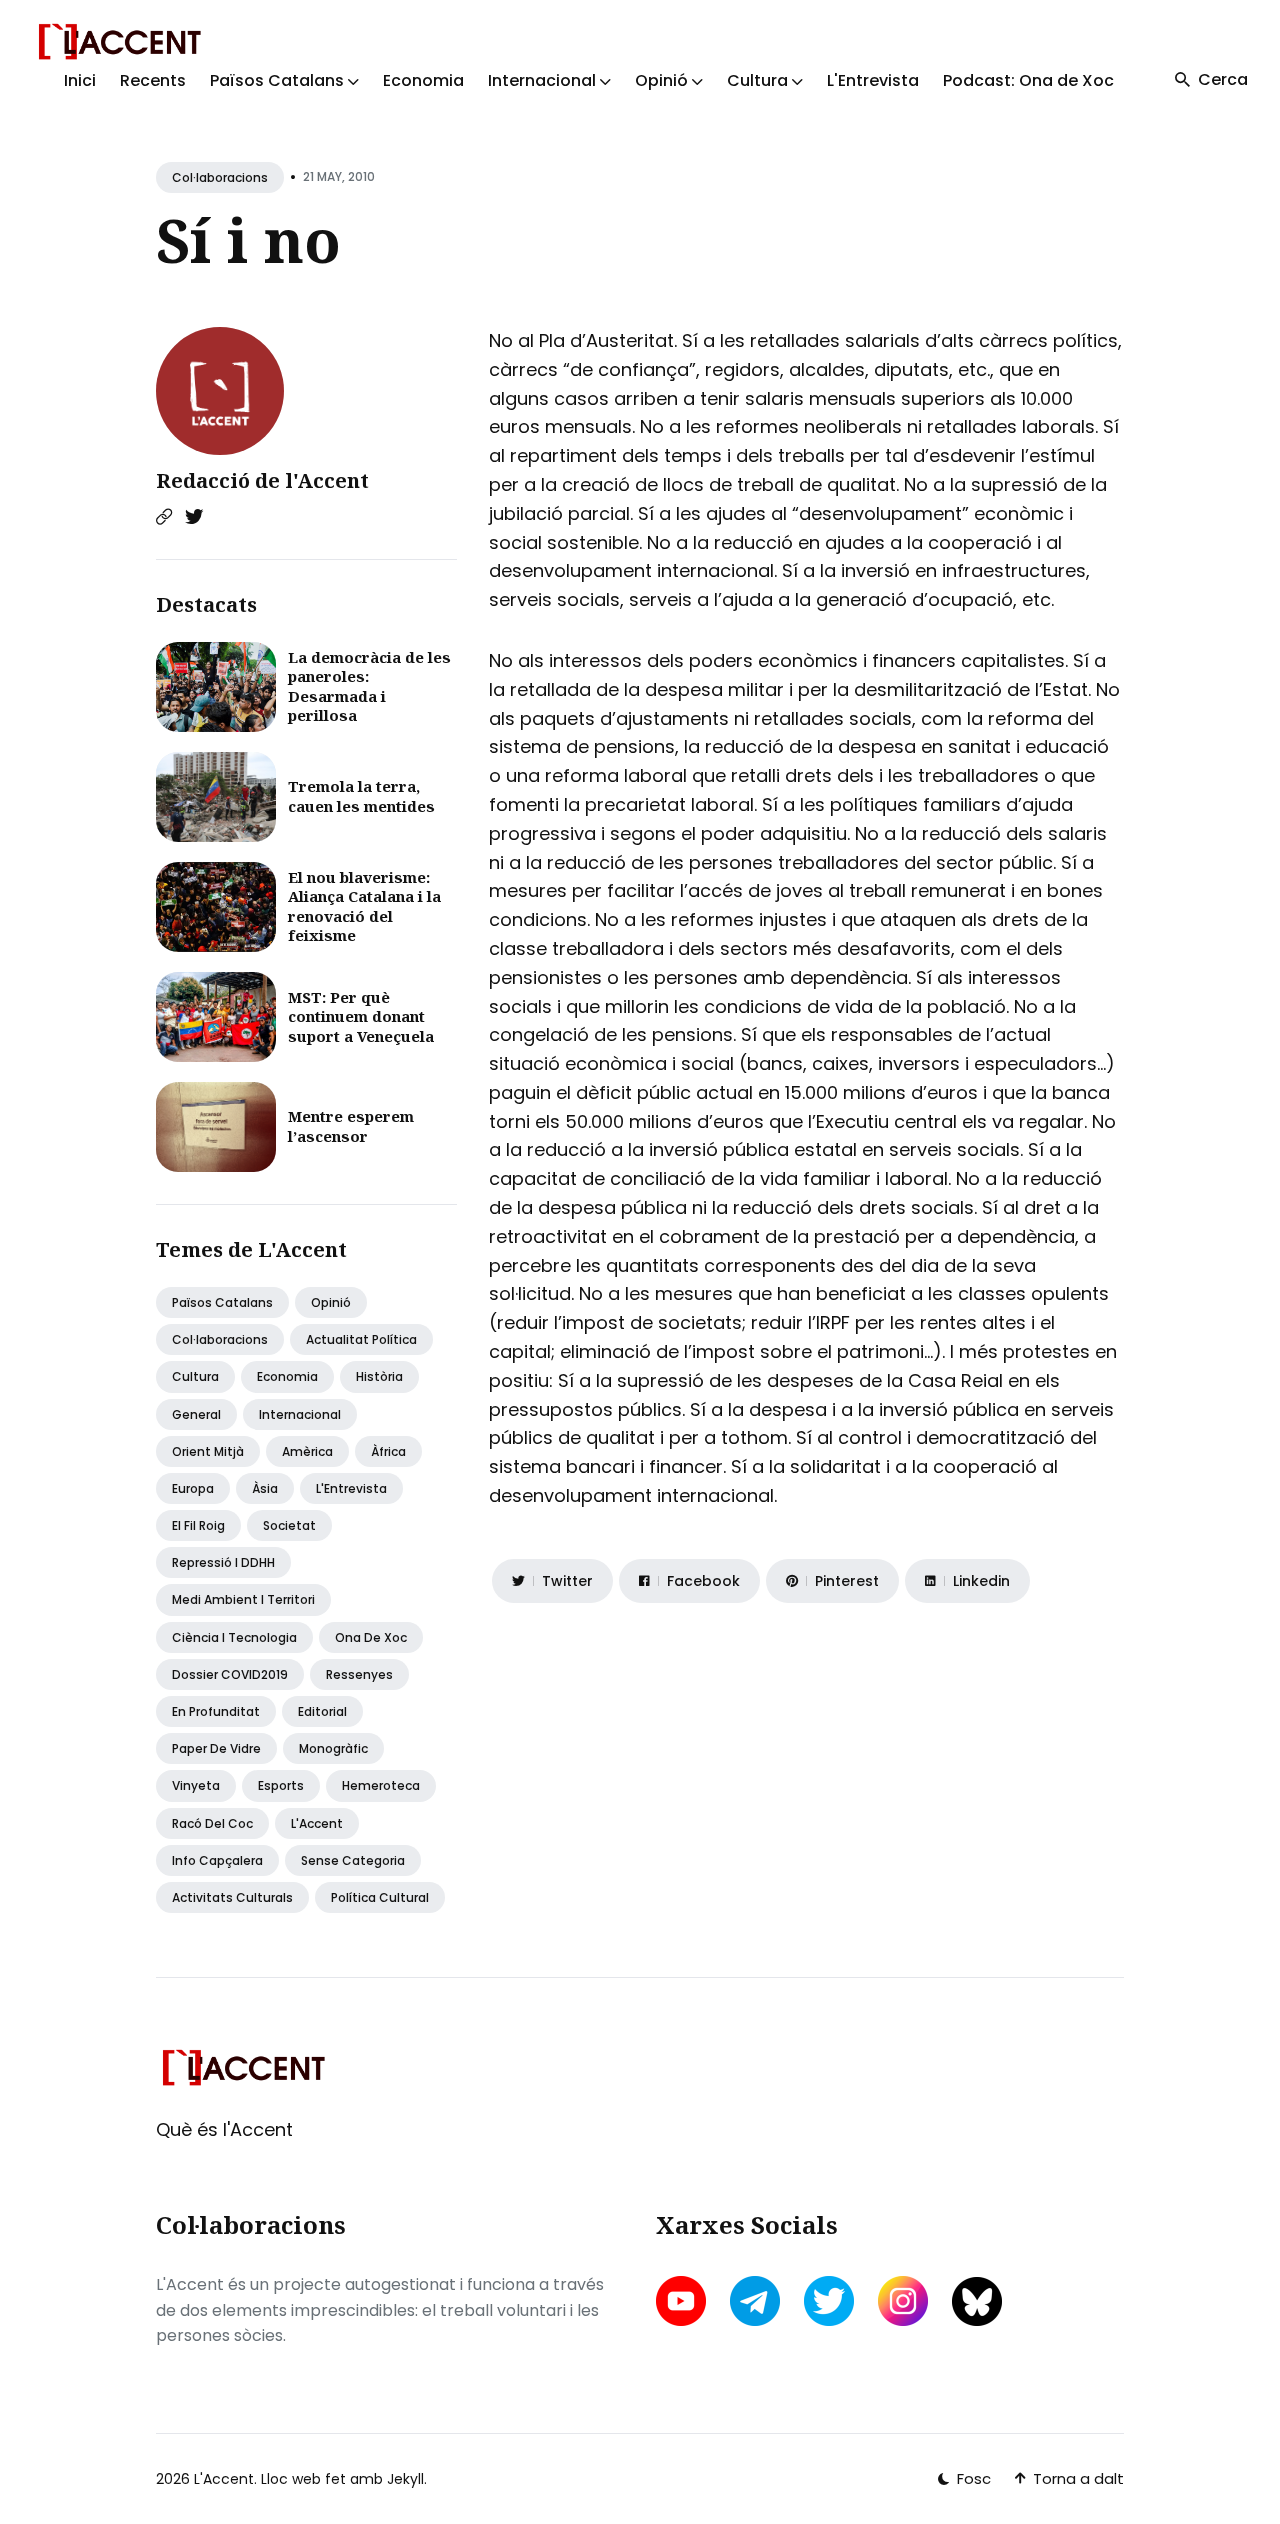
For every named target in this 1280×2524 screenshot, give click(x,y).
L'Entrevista (873, 80)
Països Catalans (222, 1302)
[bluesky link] (977, 2301)
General (196, 1414)
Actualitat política (361, 1339)
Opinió (331, 1302)
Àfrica (388, 1451)
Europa (193, 1488)
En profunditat (216, 1711)
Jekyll (405, 2479)
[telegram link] (755, 2301)
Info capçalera (217, 1860)
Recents (153, 80)
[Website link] (164, 517)
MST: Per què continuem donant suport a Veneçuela (361, 1016)
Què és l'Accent (224, 2129)
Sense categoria (353, 1860)
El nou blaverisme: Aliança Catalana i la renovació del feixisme (364, 906)
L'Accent (317, 1823)
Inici (80, 80)
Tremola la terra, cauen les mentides (361, 796)
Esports (281, 1785)
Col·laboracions (220, 177)
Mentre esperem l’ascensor (351, 1126)
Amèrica (307, 1451)
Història (379, 1376)
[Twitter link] (194, 517)
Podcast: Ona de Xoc (1028, 80)
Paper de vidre (216, 1748)
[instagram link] (903, 2301)
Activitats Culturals (232, 1897)
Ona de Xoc (371, 1637)
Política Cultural (380, 1897)
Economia (423, 80)
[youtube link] (683, 2301)
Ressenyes (359, 1674)
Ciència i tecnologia (234, 1637)
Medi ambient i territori (243, 1599)
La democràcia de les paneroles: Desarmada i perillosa (369, 686)
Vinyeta (196, 1785)
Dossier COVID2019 (230, 1674)
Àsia (265, 1488)
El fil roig (198, 1525)
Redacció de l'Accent (262, 480)
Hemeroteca (381, 1785)
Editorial (322, 1711)
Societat (289, 1525)
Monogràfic (333, 1748)
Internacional (300, 1414)
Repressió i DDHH (223, 1562)
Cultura (195, 1376)
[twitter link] (829, 2301)
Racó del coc (212, 1823)
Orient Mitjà (208, 1451)
